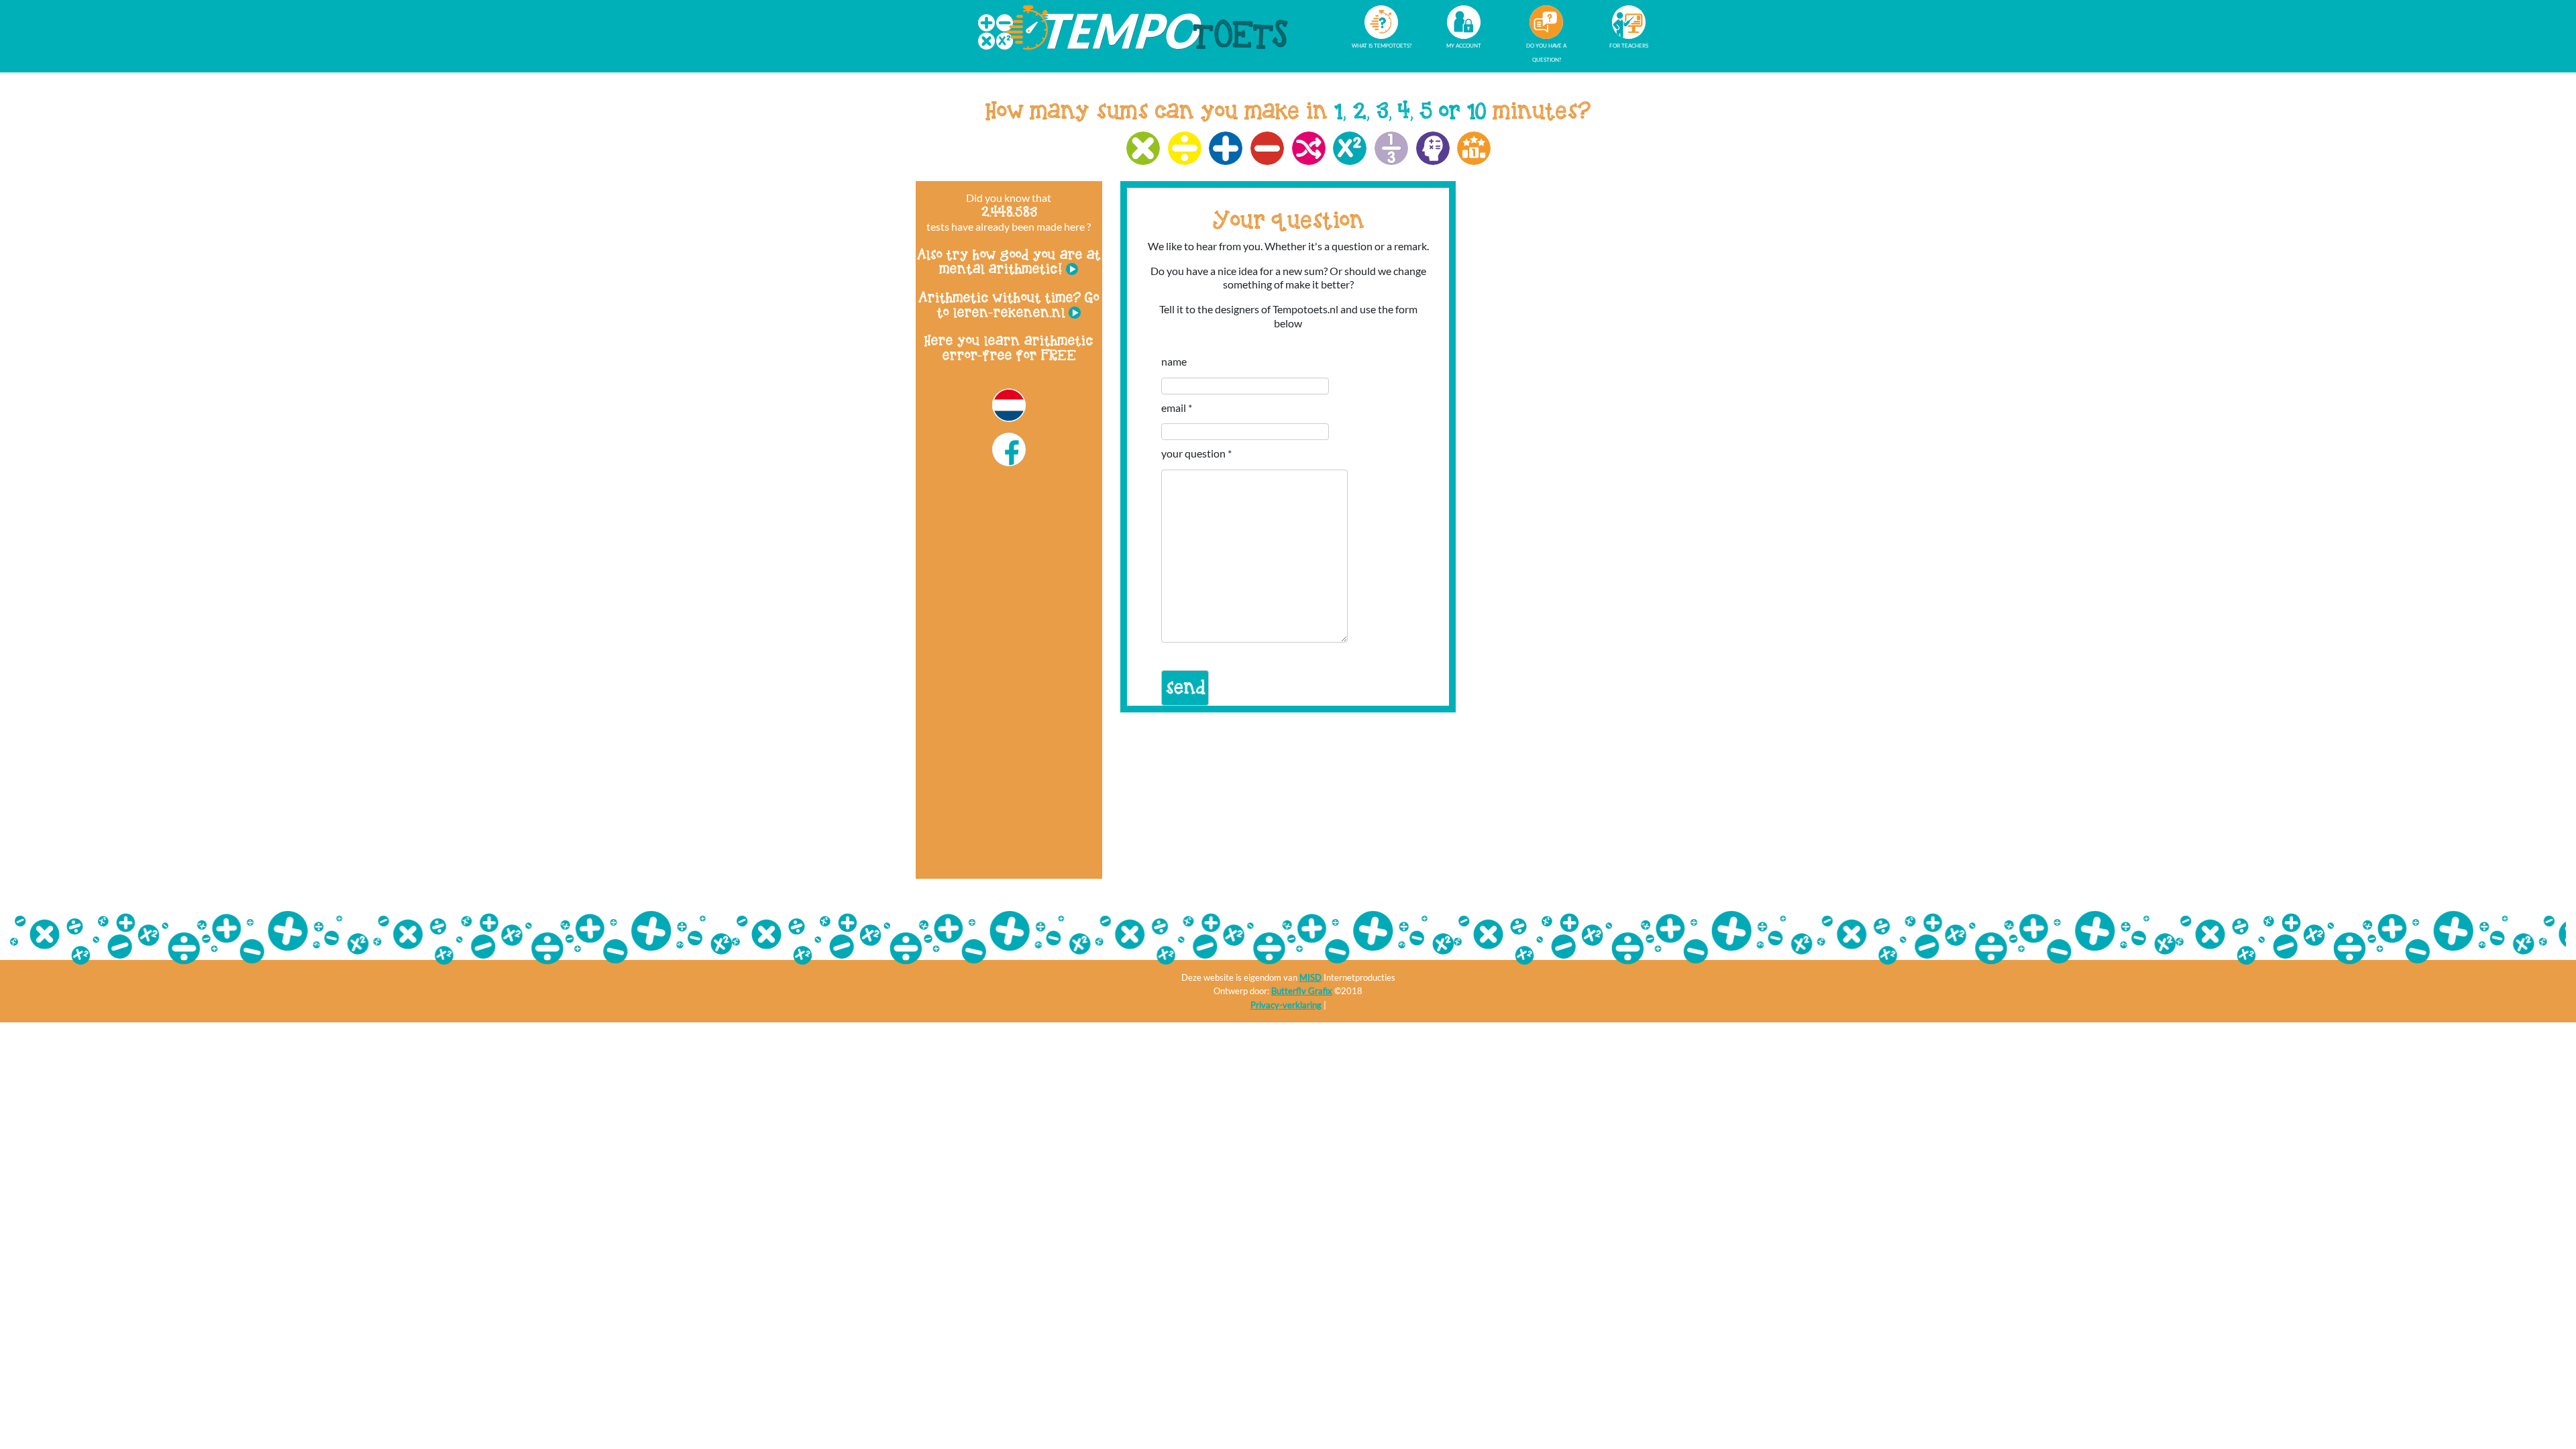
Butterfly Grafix (1302, 991)
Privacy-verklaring (1286, 1005)
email (1174, 408)
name (1174, 361)
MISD (1310, 977)
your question (1193, 453)
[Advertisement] (1009, 667)
